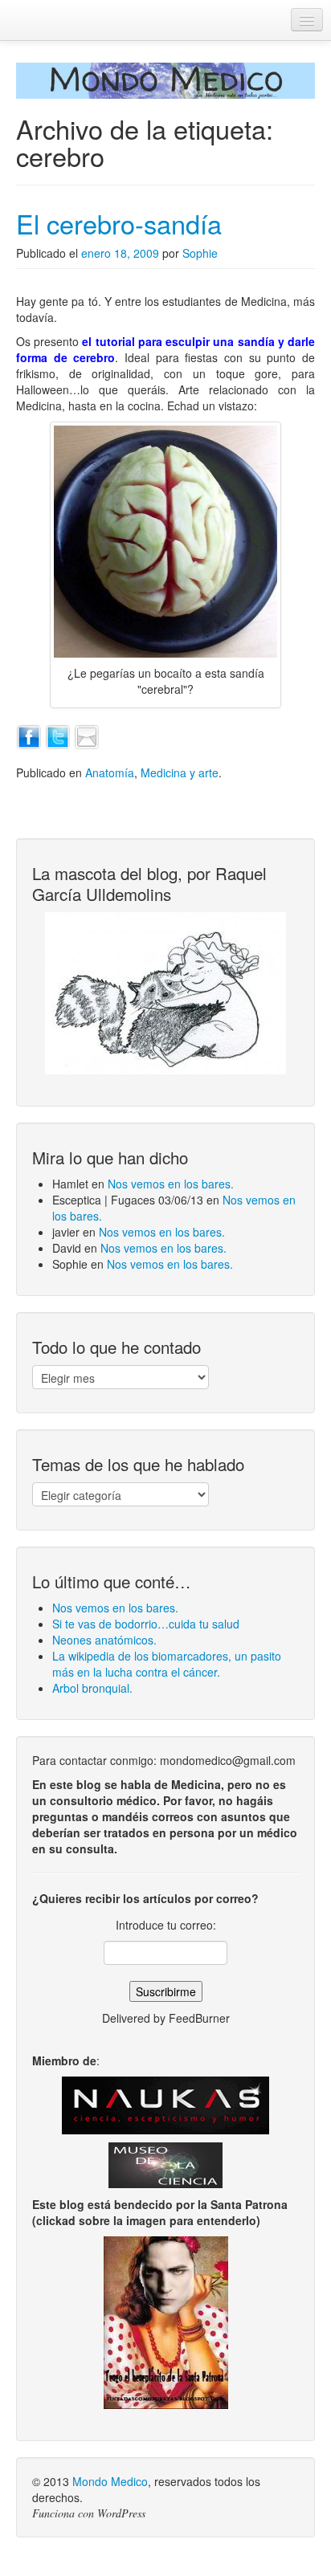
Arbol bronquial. (92, 1688)
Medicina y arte (180, 772)
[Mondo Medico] (165, 81)
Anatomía (110, 772)
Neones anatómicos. (104, 1640)
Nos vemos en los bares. (171, 1184)
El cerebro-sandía (119, 223)
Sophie (200, 253)
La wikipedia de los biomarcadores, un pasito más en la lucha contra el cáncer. (167, 1664)
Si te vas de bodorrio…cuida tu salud (146, 1624)
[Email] (87, 735)
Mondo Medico (110, 2481)
